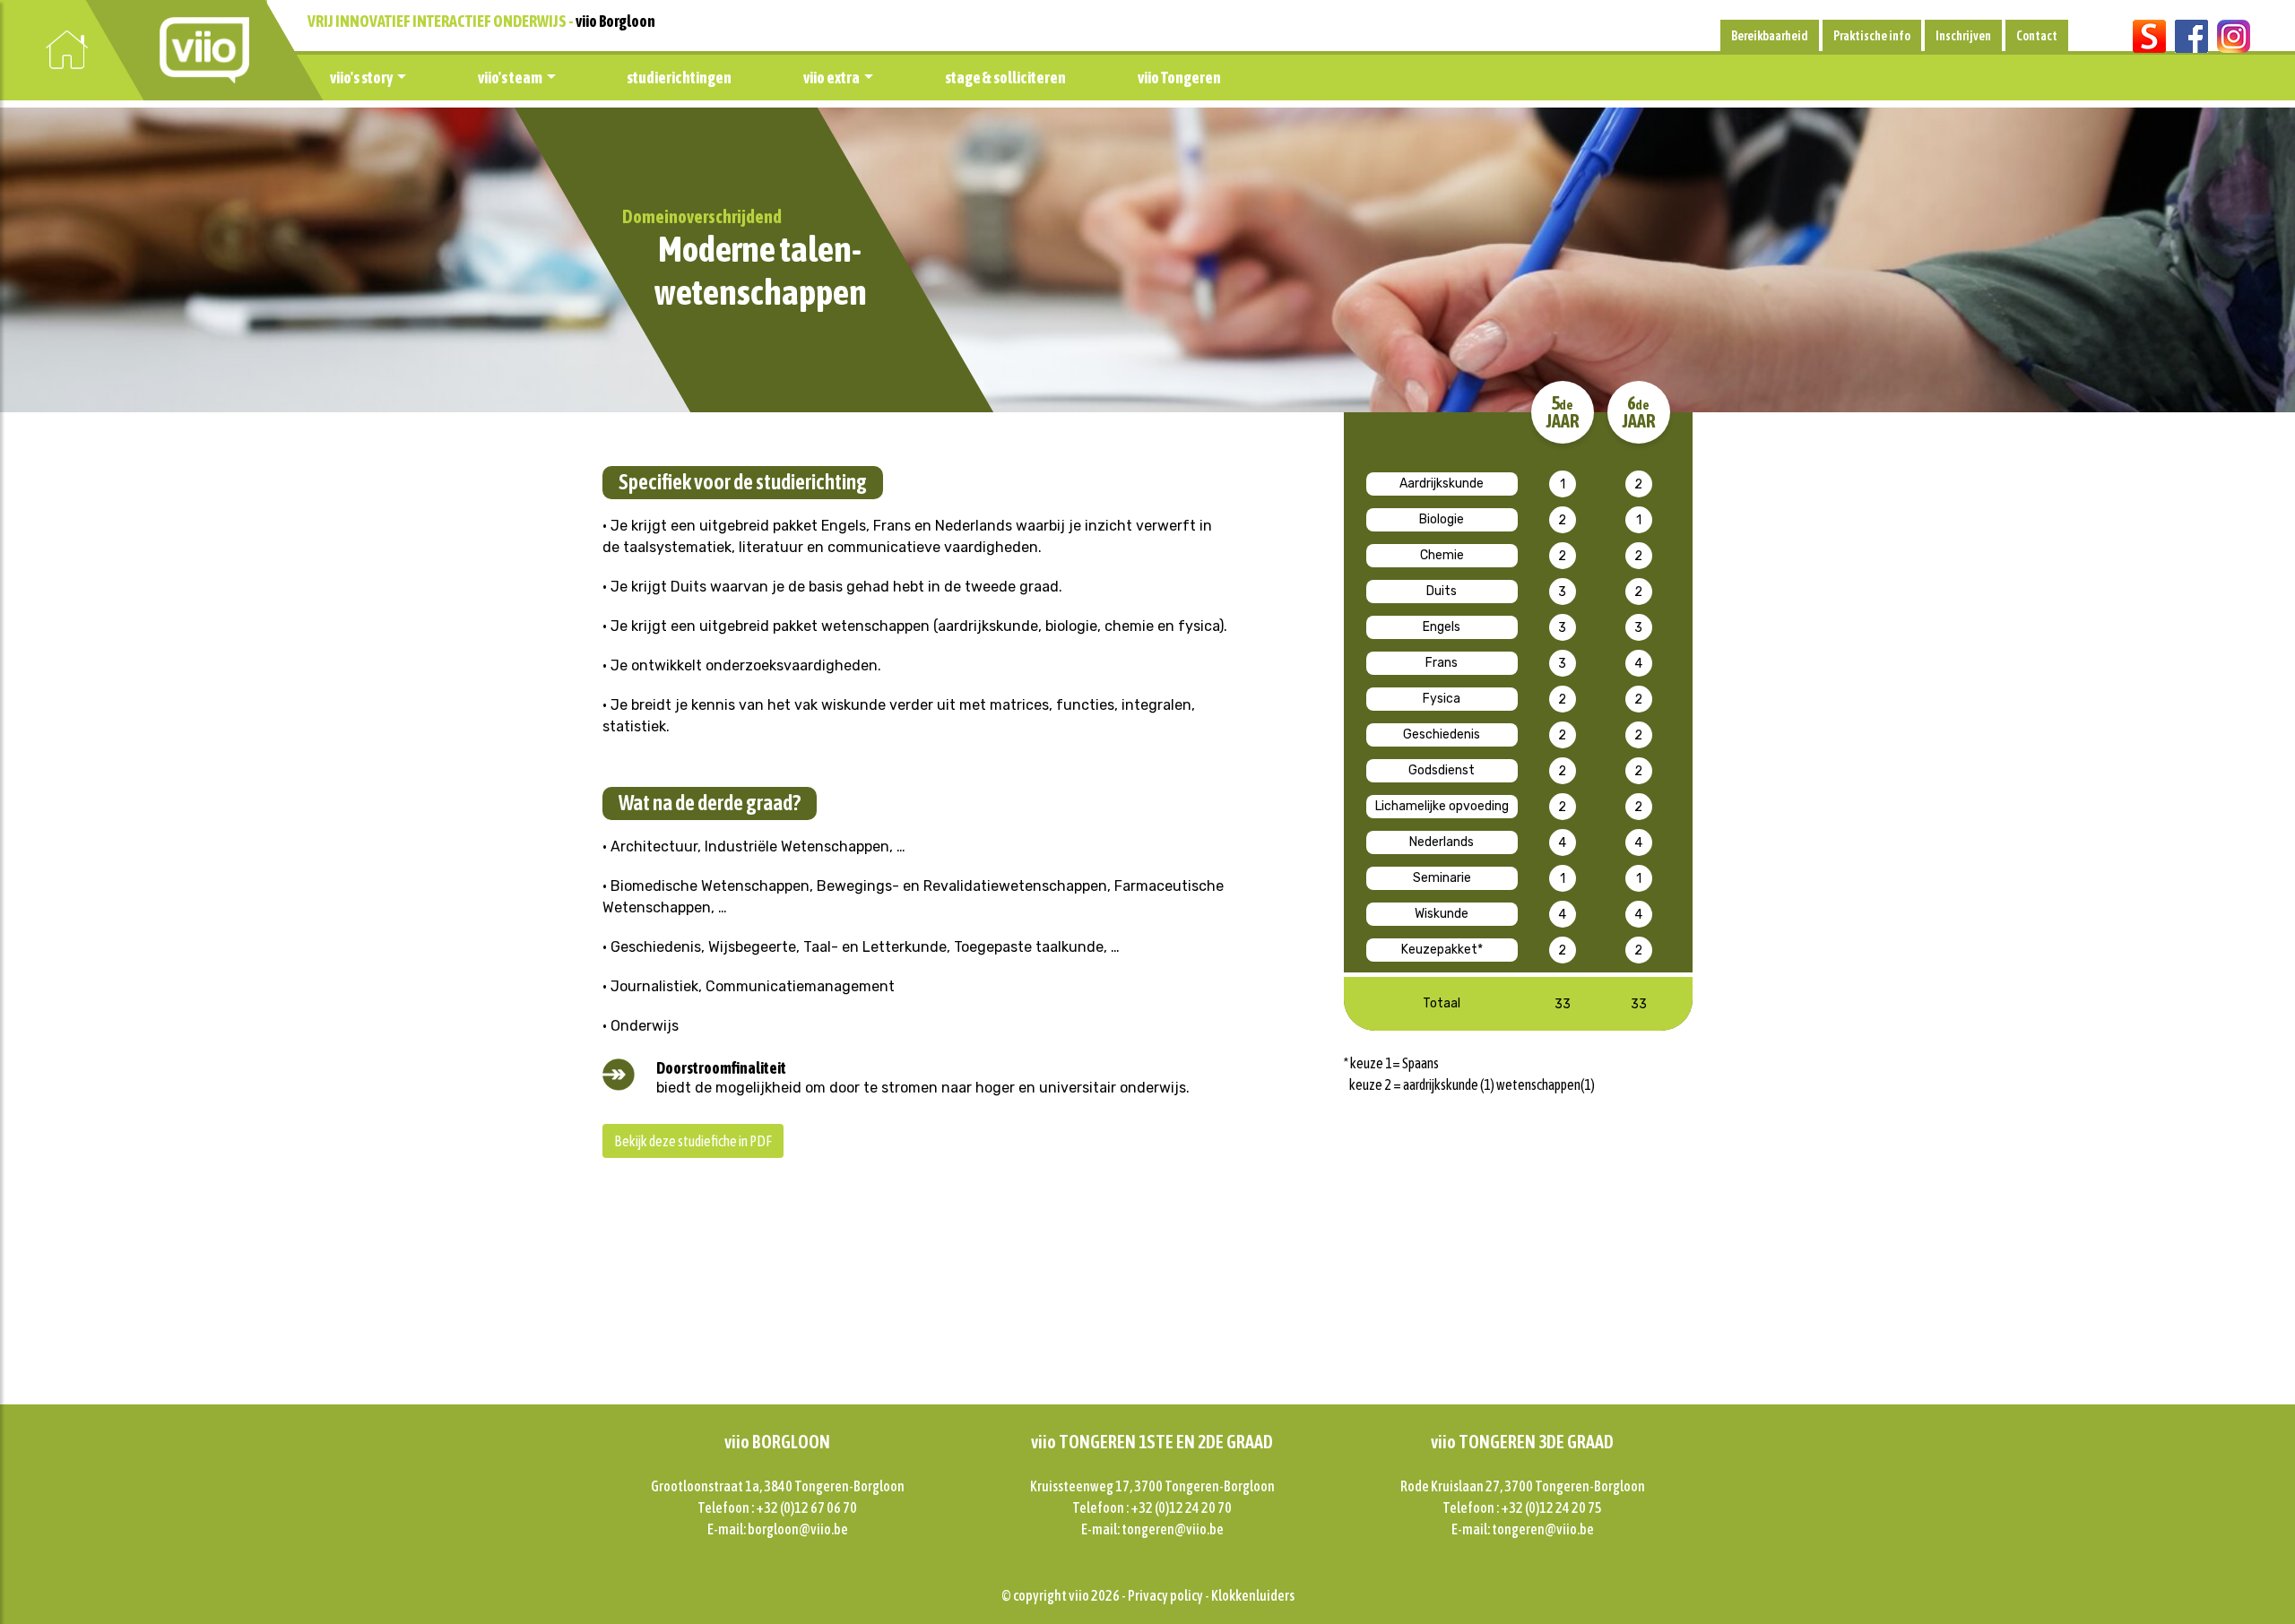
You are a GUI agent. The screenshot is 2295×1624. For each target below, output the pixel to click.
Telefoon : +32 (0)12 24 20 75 (1522, 1507)
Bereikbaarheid (1770, 36)
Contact (2037, 36)
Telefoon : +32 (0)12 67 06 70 (777, 1507)
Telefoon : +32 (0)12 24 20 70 (1152, 1507)
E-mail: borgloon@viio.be (778, 1529)
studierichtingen (679, 78)
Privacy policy (1165, 1595)
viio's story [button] (361, 78)
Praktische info (1872, 36)
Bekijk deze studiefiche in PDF (693, 1141)
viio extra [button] (831, 78)
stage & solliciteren (1005, 78)
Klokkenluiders (1253, 1595)
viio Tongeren (1179, 78)
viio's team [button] (510, 78)
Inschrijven (1963, 36)
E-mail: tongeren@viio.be (1152, 1529)
